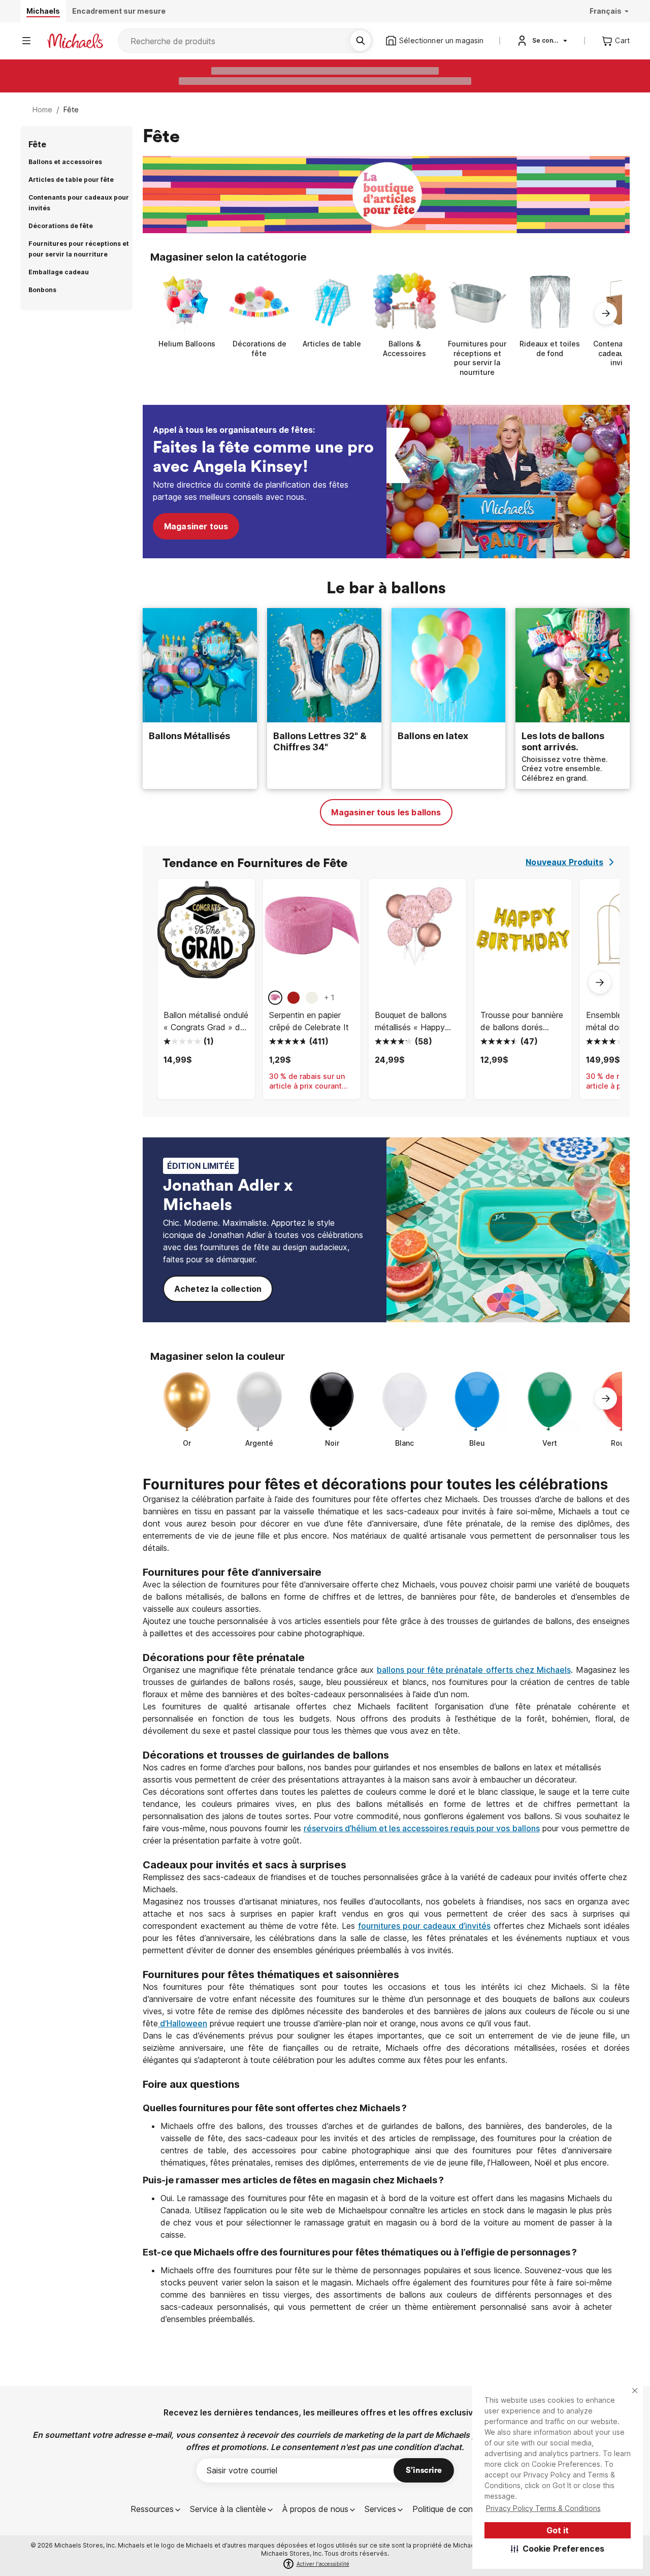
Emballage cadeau (59, 272)
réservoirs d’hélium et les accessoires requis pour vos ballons (422, 1828)
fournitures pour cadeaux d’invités (424, 1926)
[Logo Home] (75, 41)
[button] (558, 2549)
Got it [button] (558, 2530)
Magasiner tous (196, 526)
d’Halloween (183, 2023)
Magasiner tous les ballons (386, 812)
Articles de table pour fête (71, 180)
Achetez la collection (218, 1289)
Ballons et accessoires (65, 162)
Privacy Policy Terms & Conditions (543, 2508)
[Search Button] (361, 41)
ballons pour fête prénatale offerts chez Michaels (474, 1670)
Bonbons (42, 290)
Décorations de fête (61, 226)
